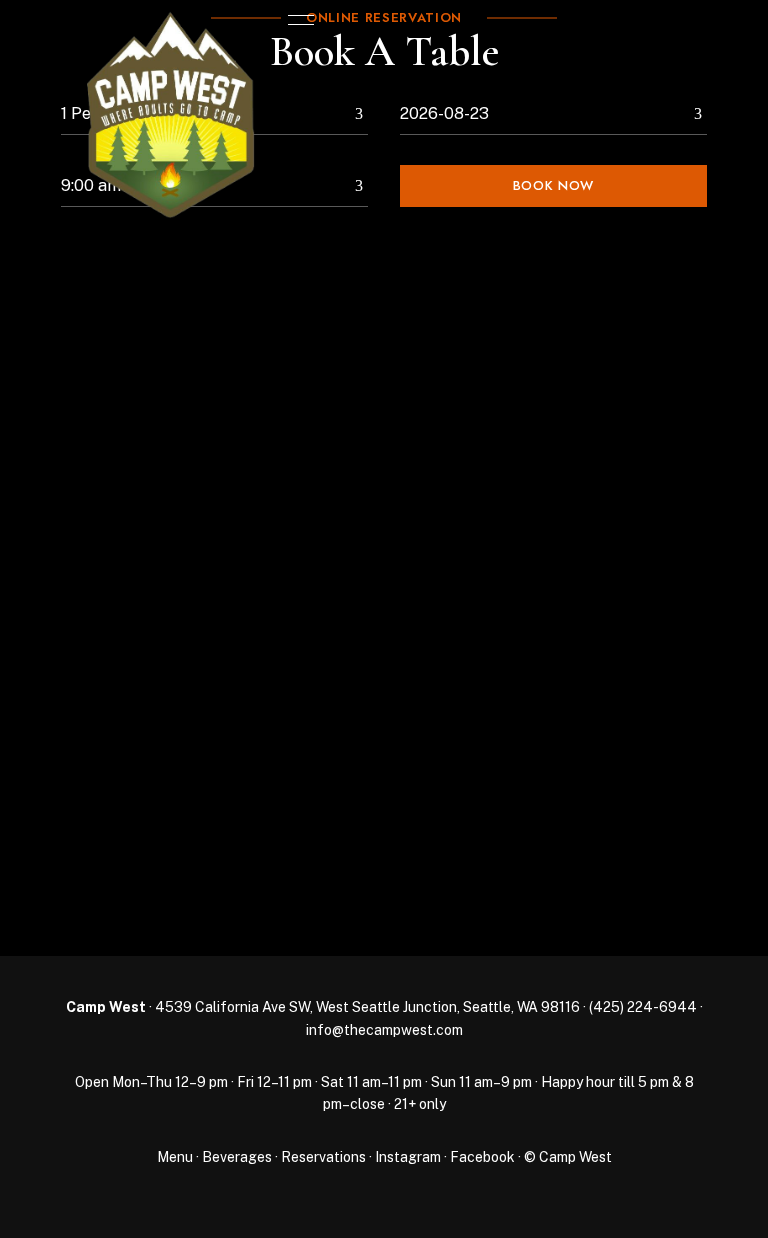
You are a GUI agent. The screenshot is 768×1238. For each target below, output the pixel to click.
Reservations (323, 1157)
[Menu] (296, 20)
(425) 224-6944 (643, 1007)
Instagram (408, 1157)
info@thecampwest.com (384, 1030)
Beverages (237, 1157)
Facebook (482, 1157)
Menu (175, 1157)
